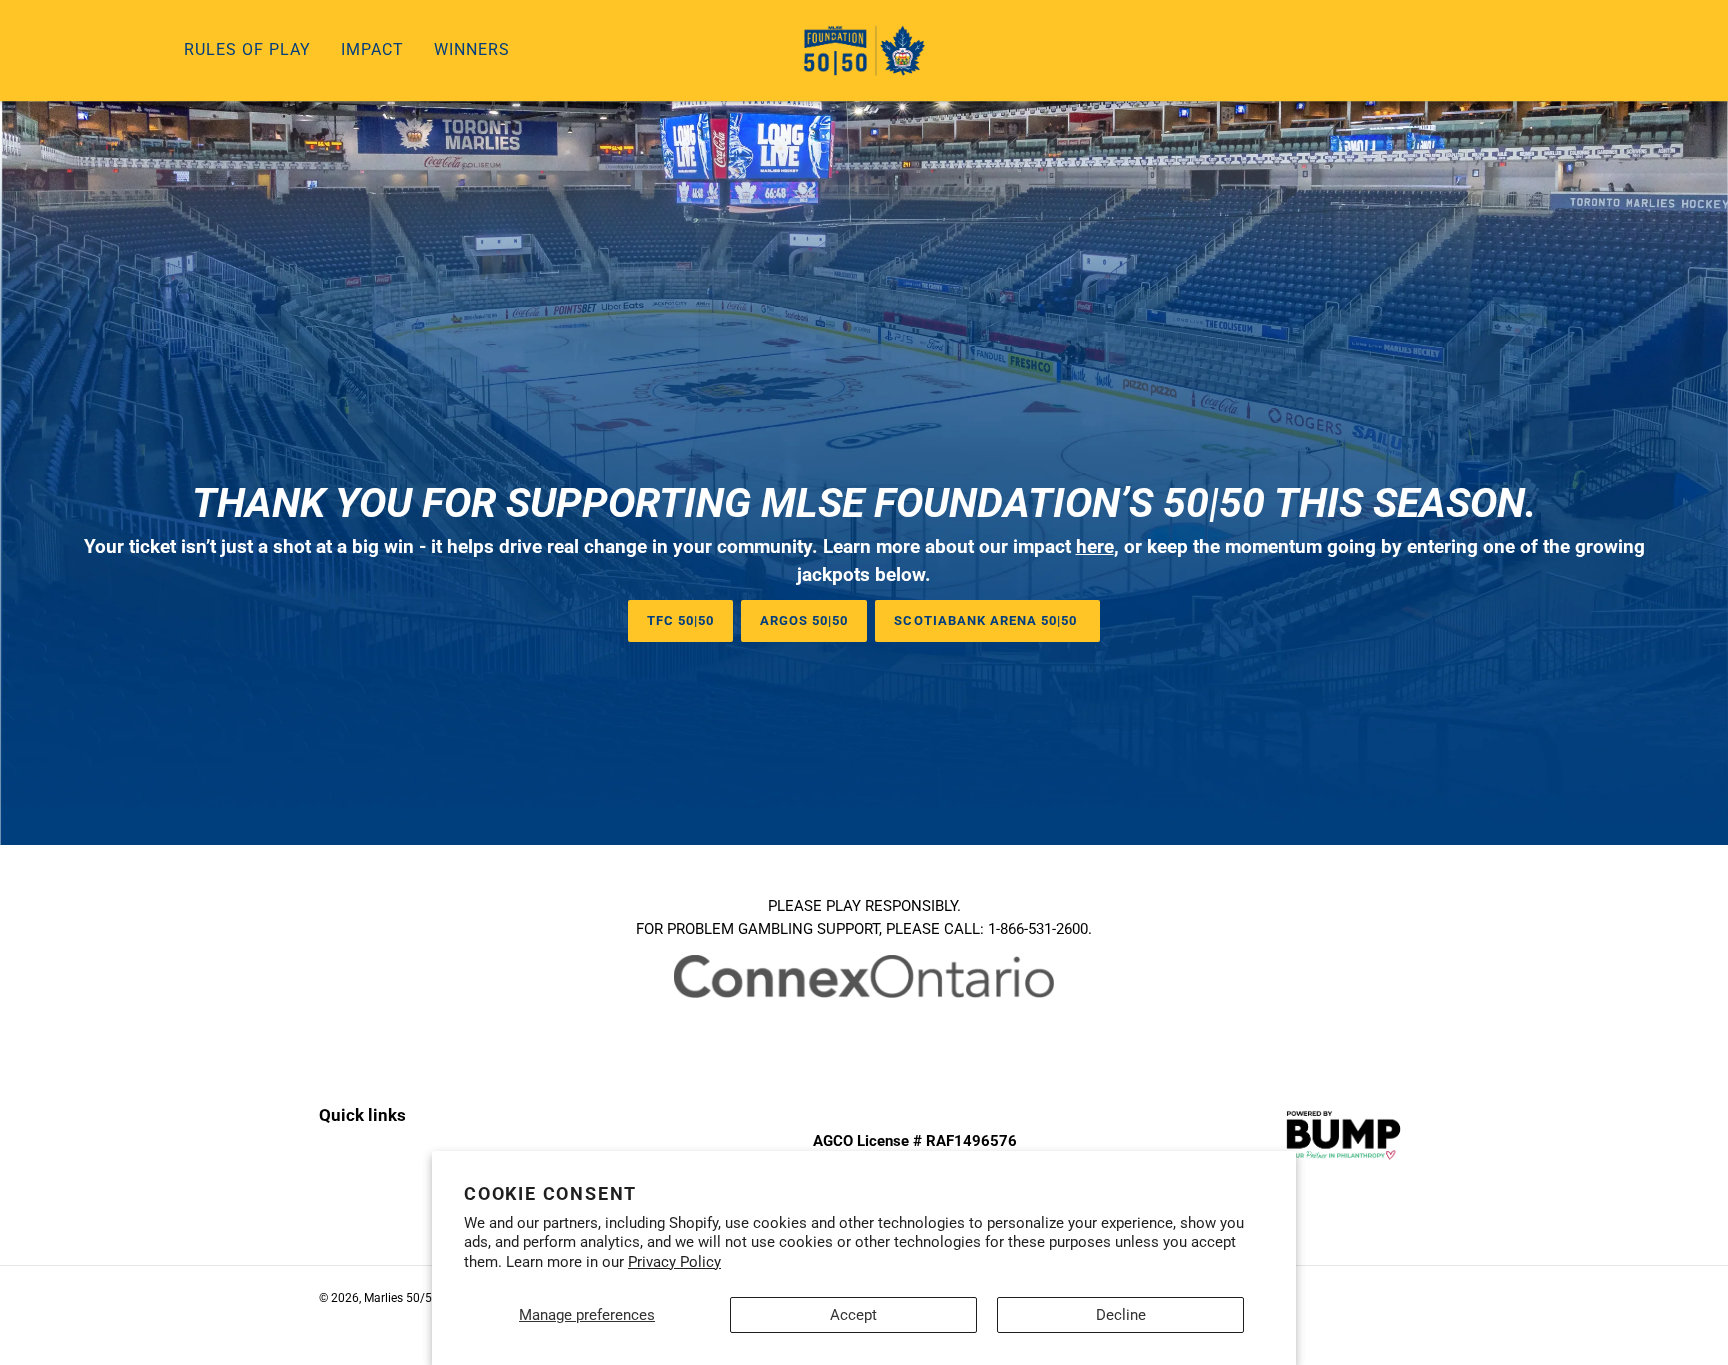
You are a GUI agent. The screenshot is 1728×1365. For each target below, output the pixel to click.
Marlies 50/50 (401, 1298)
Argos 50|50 (804, 620)
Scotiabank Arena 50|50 (987, 620)
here (1095, 547)
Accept (853, 1315)
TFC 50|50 (680, 620)
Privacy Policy (674, 1262)
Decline (1121, 1315)
